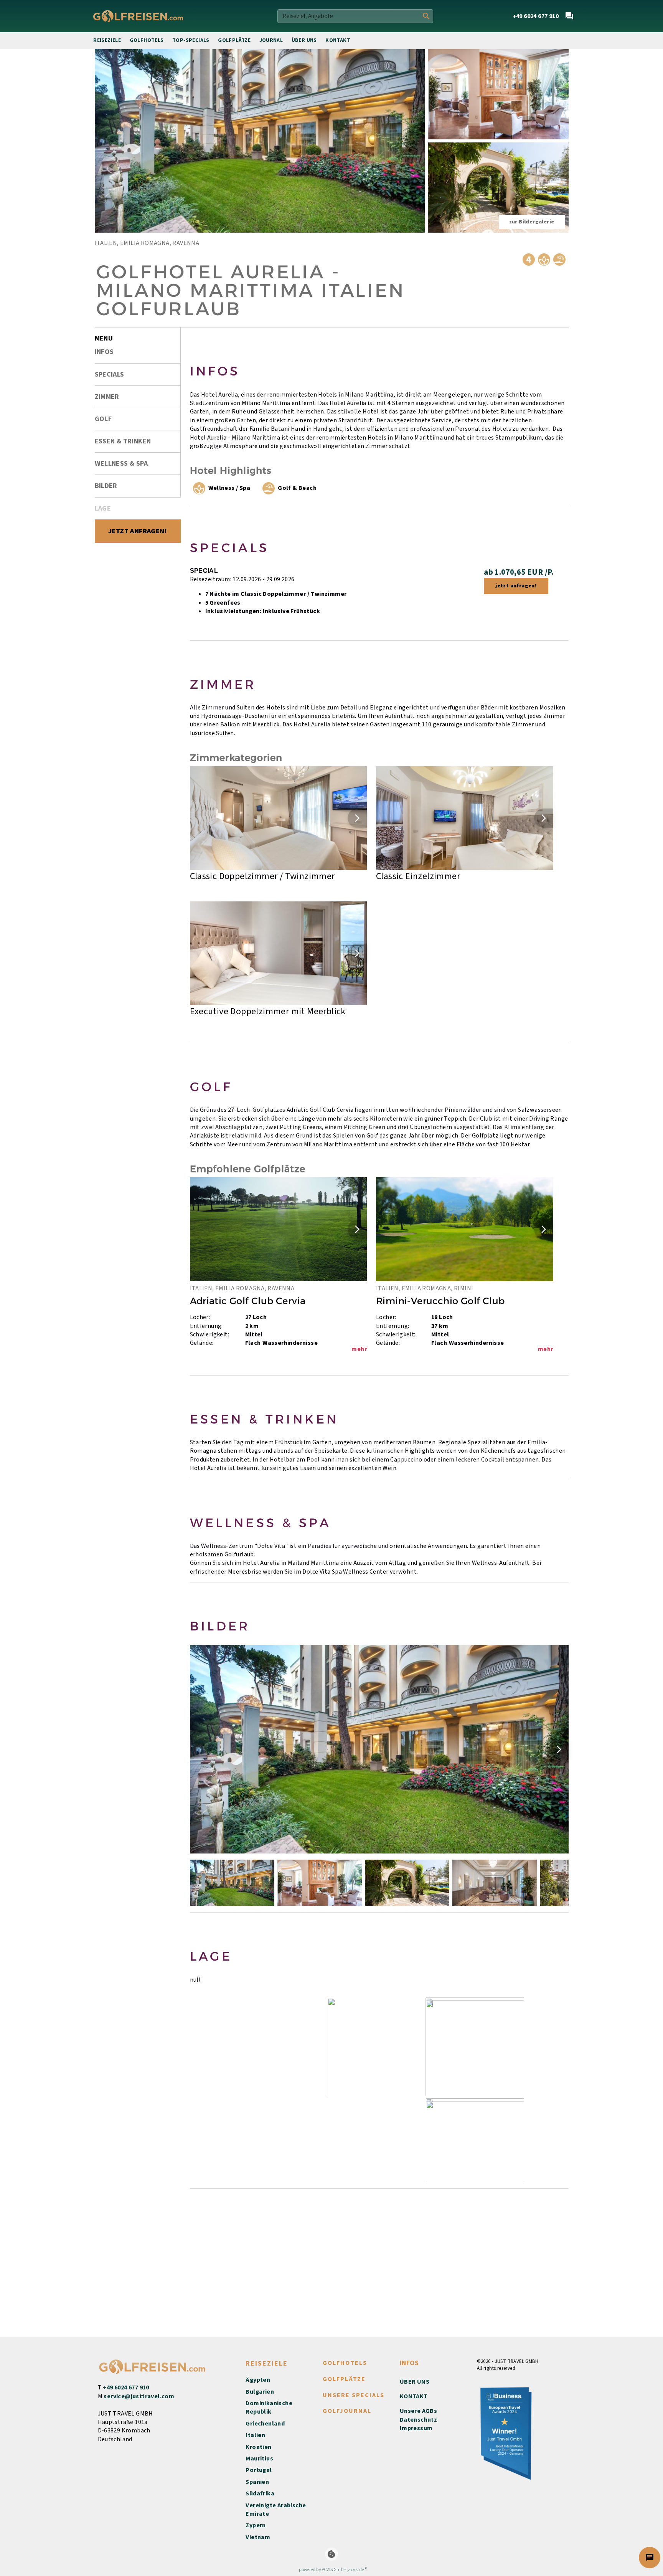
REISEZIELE (267, 2364)
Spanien (257, 2482)
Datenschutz (418, 2420)
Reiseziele (107, 40)
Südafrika (260, 2493)
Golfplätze (234, 40)
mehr (359, 1349)
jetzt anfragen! (516, 586)
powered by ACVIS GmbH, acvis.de (331, 2570)
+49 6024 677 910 (126, 2388)
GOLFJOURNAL (347, 2411)
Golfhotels (147, 40)
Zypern (256, 2525)
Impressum (416, 2428)
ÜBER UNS (415, 2382)
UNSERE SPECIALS (354, 2395)
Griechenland (265, 2424)
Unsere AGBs (418, 2411)
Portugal (259, 2470)
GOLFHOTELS (345, 2363)
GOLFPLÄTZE (344, 2379)
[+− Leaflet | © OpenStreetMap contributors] (379, 2086)
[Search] (426, 16)
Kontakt (338, 40)
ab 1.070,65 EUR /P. (519, 572)
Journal (271, 40)
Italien (255, 2435)
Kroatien (258, 2447)
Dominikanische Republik (269, 2407)
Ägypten (258, 2380)
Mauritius (259, 2459)
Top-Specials (191, 40)
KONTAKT (414, 2396)
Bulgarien (260, 2392)
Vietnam (258, 2537)
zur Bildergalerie (532, 222)
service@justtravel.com (139, 2396)
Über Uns (304, 40)
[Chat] (569, 16)
